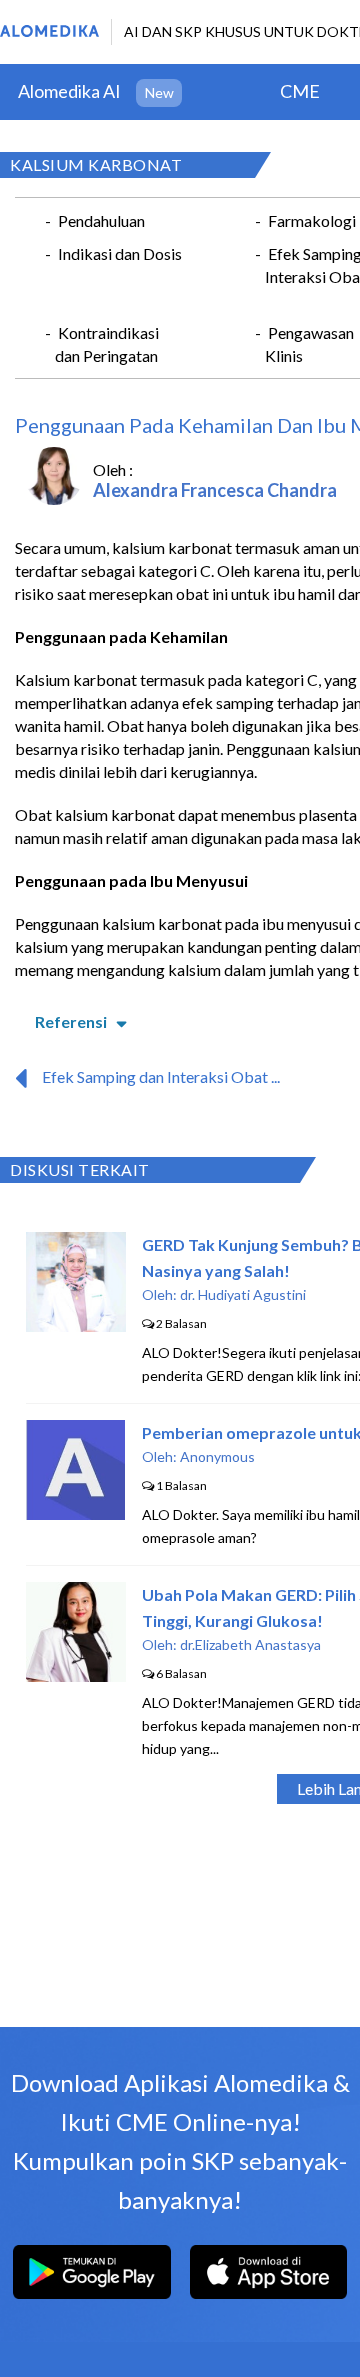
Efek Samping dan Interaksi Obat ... (161, 1076)
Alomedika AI (69, 91)
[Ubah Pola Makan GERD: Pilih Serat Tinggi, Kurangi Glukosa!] (76, 1675)
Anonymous (217, 1456)
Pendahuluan (101, 220)
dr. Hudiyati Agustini (243, 1294)
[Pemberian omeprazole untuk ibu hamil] (75, 1513)
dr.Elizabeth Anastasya (250, 1644)
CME (300, 91)
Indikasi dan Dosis (120, 253)
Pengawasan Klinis (309, 344)
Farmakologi (312, 220)
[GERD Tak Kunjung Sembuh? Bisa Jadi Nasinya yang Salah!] (76, 1325)
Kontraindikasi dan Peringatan (107, 344)
